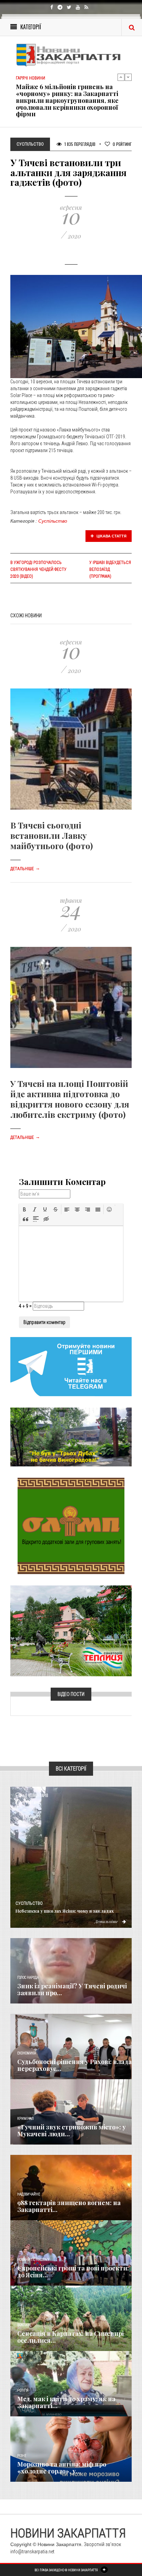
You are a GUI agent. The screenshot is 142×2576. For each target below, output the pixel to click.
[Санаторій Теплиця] (71, 1631)
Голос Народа (28, 1978)
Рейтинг (122, 144)
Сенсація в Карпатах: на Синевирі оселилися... (70, 2337)
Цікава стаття (111, 536)
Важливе (24, 2325)
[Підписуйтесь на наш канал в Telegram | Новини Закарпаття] (71, 1366)
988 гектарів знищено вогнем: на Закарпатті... (69, 2206)
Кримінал (26, 2119)
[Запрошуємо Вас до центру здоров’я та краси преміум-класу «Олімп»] (71, 1526)
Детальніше (25, 869)
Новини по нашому (33, 2260)
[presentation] (24, 1209)
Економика (27, 2053)
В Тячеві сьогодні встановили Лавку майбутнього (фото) (52, 835)
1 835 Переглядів (79, 144)
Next (128, 77)
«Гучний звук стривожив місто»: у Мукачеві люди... (72, 2130)
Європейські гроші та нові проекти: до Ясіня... (73, 2272)
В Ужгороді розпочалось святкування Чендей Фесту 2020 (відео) (38, 569)
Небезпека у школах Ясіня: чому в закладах (65, 1911)
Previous (121, 77)
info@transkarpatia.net (32, 2552)
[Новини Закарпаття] (71, 55)
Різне (22, 2456)
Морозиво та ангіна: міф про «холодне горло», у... (62, 2468)
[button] (24, 1209)
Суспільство (53, 521)
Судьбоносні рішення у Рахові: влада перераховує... (74, 2065)
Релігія (23, 2390)
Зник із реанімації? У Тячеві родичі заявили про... (72, 1989)
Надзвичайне (29, 2194)
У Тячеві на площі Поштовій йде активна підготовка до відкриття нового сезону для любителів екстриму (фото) (70, 1099)
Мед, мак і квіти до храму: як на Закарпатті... (66, 2402)
